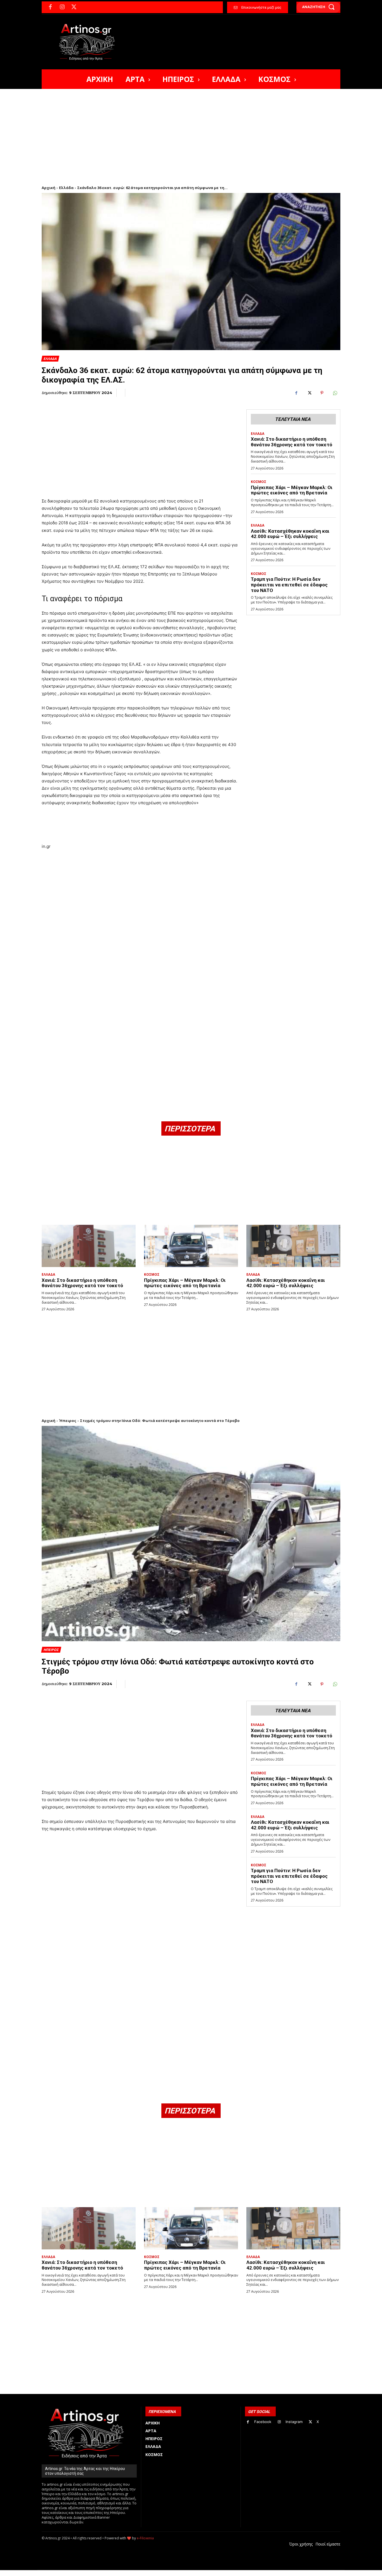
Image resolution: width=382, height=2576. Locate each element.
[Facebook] (50, 7)
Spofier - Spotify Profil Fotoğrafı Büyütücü (80, 2573)
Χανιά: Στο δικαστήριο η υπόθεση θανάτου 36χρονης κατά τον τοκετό (292, 442)
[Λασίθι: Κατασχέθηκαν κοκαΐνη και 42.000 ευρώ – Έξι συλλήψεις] (293, 1246)
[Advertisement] (191, 131)
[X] (74, 7)
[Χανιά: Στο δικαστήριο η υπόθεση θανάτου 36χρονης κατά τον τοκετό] (89, 1246)
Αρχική (49, 188)
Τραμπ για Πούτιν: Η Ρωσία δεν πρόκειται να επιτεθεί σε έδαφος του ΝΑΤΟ (289, 585)
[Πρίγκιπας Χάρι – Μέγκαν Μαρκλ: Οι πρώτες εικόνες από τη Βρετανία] (191, 1246)
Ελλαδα (50, 359)
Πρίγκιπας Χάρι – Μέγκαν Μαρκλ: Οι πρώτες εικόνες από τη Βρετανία (292, 490)
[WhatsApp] (335, 393)
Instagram (294, 2422)
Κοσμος (259, 482)
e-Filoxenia (145, 2538)
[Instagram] (62, 7)
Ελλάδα (66, 188)
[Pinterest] (322, 393)
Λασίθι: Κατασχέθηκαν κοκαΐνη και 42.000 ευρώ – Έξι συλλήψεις (290, 534)
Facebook (263, 2422)
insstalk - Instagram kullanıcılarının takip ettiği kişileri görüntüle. (177, 2573)
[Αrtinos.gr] (90, 42)
